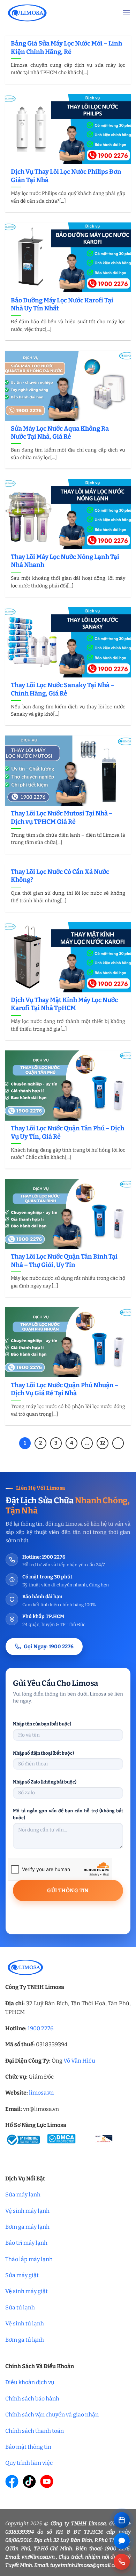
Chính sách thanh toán (35, 2431)
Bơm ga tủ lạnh (25, 2340)
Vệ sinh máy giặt (27, 2291)
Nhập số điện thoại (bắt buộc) (43, 1753)
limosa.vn (41, 2093)
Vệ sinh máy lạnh (27, 2211)
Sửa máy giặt (22, 2275)
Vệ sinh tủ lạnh (25, 2323)
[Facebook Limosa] (12, 2481)
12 (103, 1443)
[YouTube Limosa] (47, 2481)
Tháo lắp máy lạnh (29, 2259)
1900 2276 (40, 2028)
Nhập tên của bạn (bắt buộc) (42, 1724)
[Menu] (126, 13)
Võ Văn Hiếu (79, 2061)
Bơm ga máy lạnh (27, 2227)
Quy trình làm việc (29, 2463)
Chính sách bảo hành (32, 2399)
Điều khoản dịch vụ (30, 2382)
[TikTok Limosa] (29, 2481)
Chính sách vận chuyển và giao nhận (52, 2415)
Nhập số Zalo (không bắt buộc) (45, 1782)
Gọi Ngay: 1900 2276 (49, 1647)
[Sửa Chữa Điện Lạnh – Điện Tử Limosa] (58, 13)
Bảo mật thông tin (28, 2447)
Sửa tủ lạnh (20, 2307)
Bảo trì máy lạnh (26, 2243)
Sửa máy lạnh (23, 2195)
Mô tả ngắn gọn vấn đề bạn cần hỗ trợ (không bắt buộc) (68, 1814)
